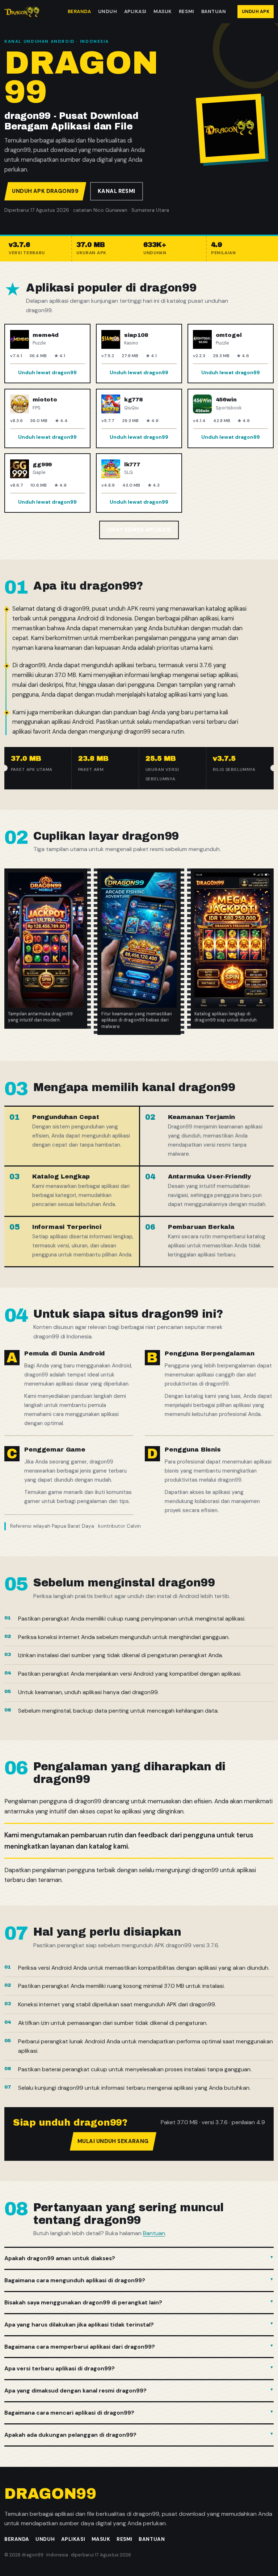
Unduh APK (256, 12)
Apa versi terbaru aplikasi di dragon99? (60, 2368)
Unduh (108, 11)
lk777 (132, 465)
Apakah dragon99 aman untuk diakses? (60, 2258)
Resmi (187, 11)
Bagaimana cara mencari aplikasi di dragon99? (69, 2413)
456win (226, 400)
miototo (45, 400)
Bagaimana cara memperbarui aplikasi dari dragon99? (80, 2347)
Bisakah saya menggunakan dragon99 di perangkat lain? (83, 2302)
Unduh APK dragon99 (45, 191)
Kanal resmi (117, 191)
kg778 (133, 400)
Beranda (79, 11)
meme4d (46, 335)
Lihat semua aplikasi (139, 530)
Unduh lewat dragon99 (47, 372)
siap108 (136, 335)
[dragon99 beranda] (22, 12)
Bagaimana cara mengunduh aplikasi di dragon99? (75, 2280)
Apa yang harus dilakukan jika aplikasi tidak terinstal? (79, 2325)
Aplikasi (135, 11)
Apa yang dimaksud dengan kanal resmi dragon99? (75, 2391)
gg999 (42, 465)
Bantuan (214, 11)
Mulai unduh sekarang (113, 2141)
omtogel (229, 335)
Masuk (163, 11)
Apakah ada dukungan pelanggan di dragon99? (70, 2435)
